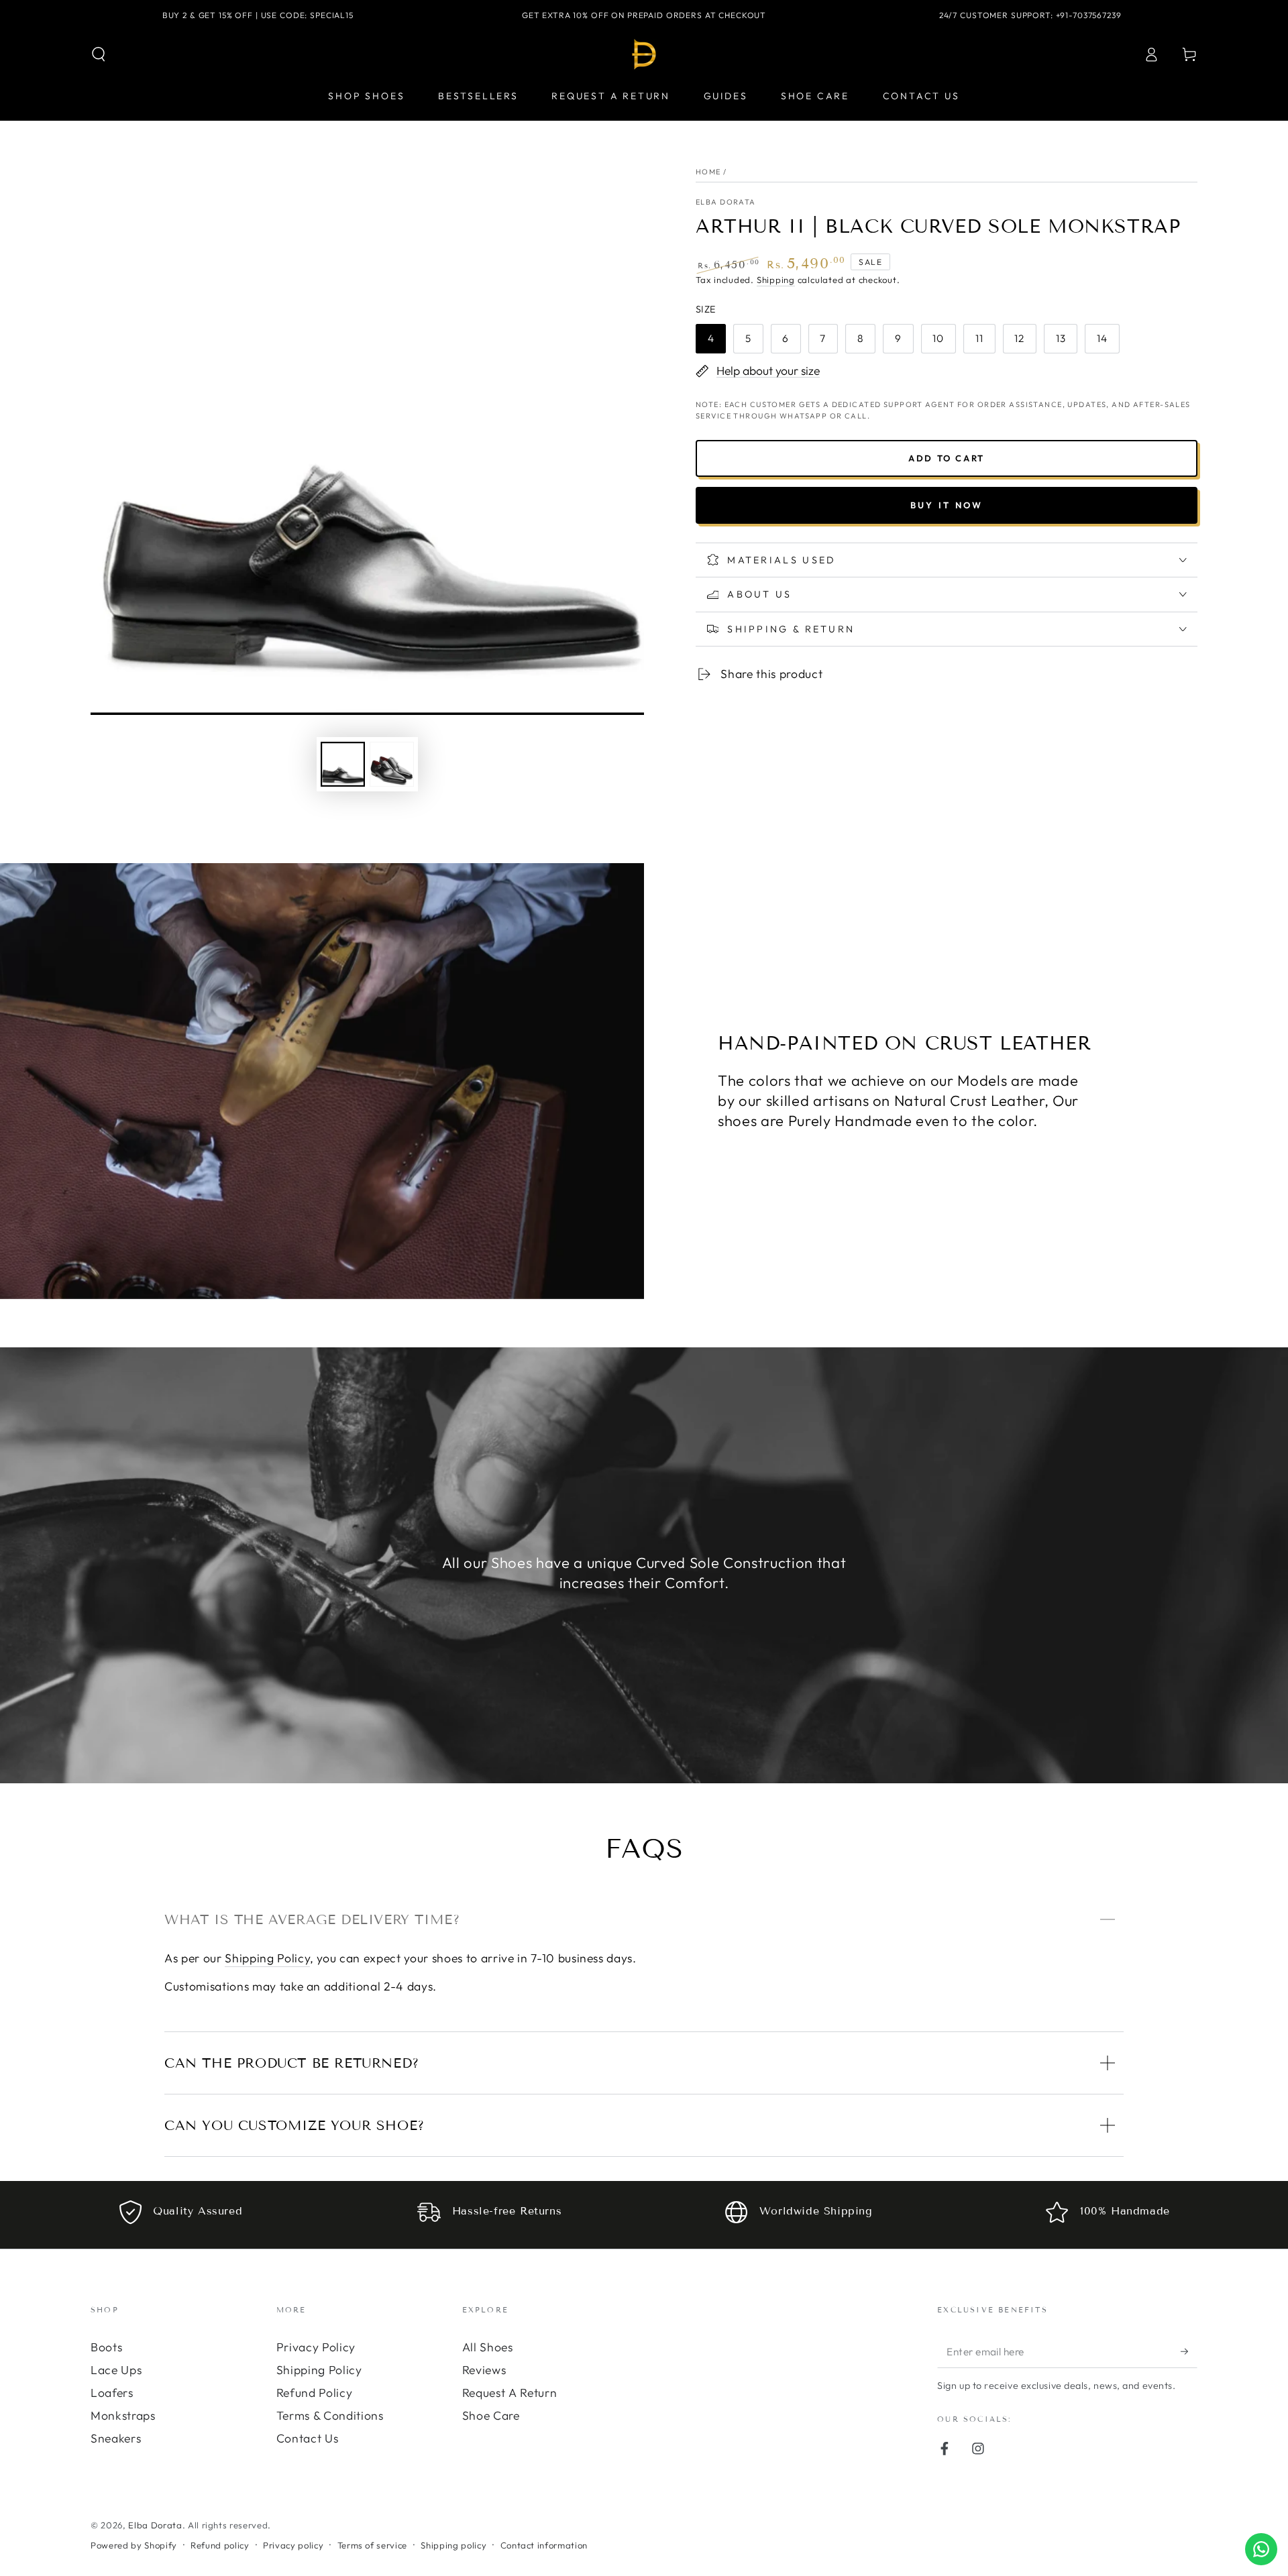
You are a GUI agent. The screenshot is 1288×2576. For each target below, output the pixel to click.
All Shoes (488, 2347)
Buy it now (947, 505)
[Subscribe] (1189, 2351)
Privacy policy (293, 2545)
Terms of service (373, 2545)
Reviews (484, 2370)
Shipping (776, 280)
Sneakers (116, 2438)
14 (1102, 338)
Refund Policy (315, 2393)
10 (938, 338)
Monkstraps (123, 2415)
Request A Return (510, 2393)
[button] (99, 54)
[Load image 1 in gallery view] (343, 764)
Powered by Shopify (134, 2545)
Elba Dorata (726, 202)
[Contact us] (1261, 2549)
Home (708, 172)
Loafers (112, 2393)
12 (1019, 338)
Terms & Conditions (330, 2415)
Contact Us (308, 2438)
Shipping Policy (267, 1958)
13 (1061, 338)
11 (979, 338)
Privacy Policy (316, 2347)
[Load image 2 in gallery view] (392, 764)
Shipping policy (453, 2545)
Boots (106, 2347)
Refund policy (220, 2545)
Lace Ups (116, 2370)
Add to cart (947, 458)
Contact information (544, 2545)
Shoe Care (491, 2415)
